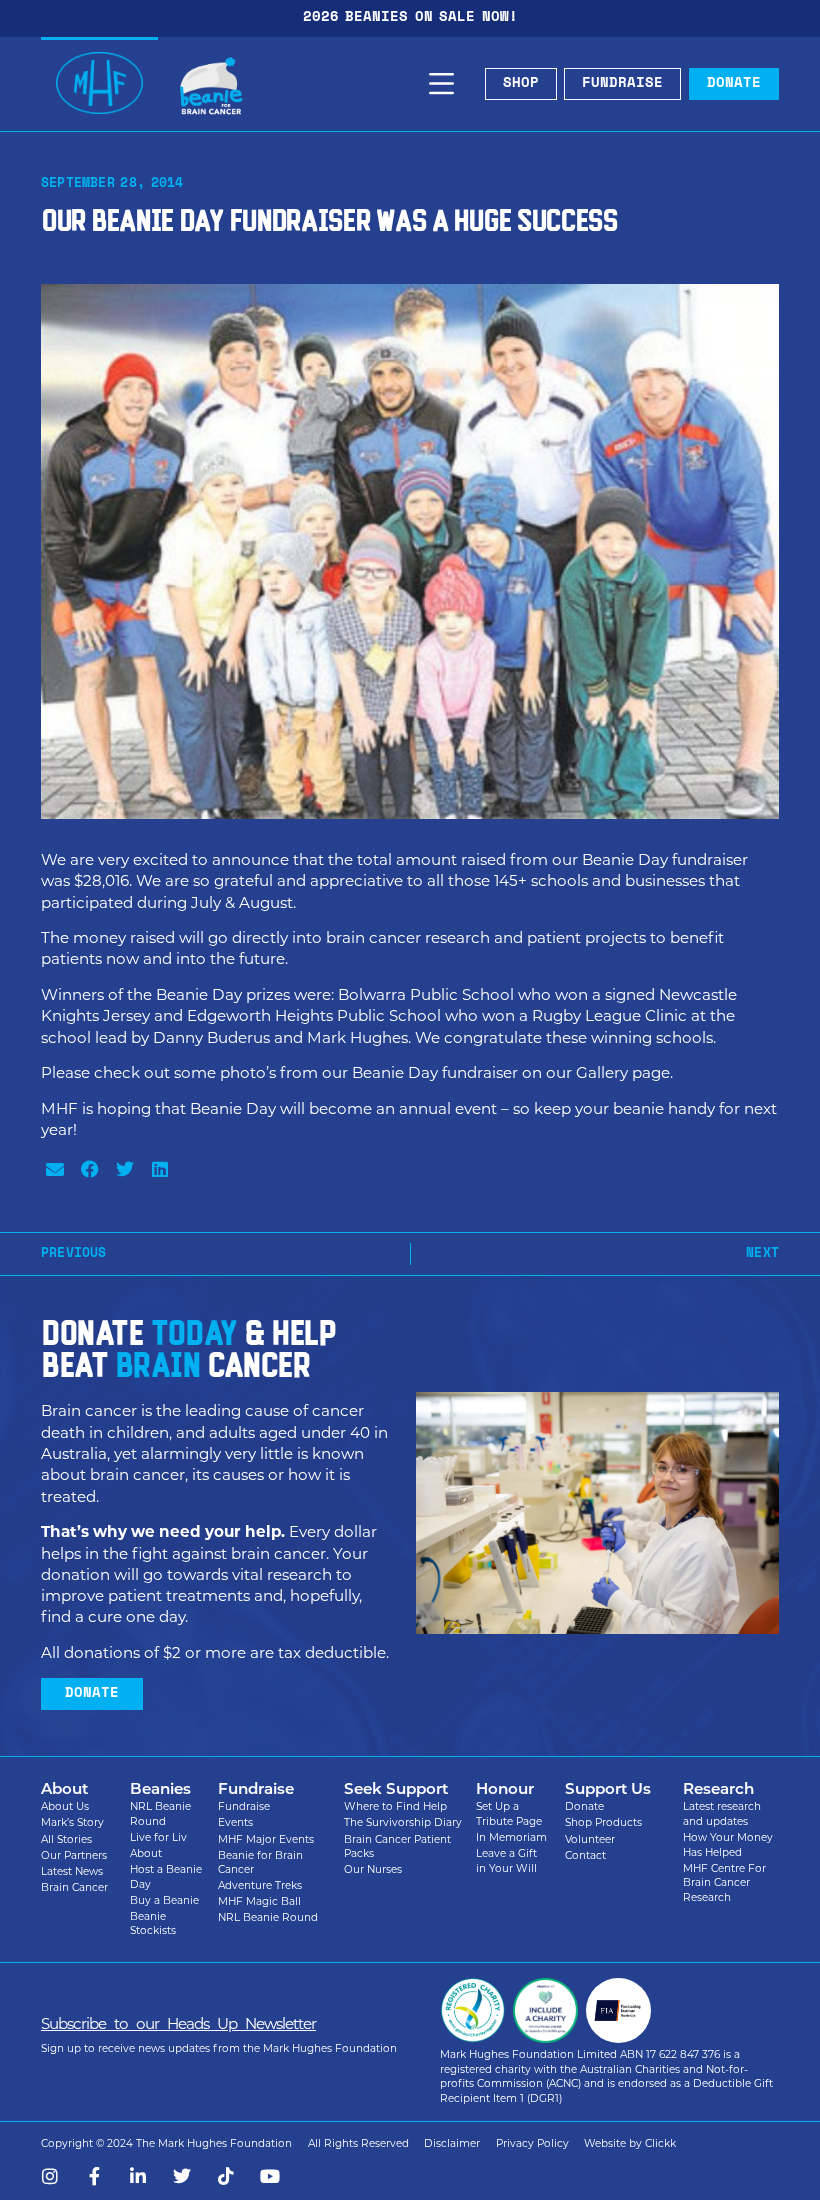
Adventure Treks (260, 1885)
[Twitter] (182, 2176)
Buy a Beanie (164, 1900)
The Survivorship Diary (403, 1822)
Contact (585, 1855)
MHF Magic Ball (259, 1901)
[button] (54, 1168)
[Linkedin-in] (138, 2176)
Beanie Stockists (153, 1924)
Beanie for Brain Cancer (260, 1863)
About (146, 1853)
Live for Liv (158, 1837)
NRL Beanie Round (160, 1814)
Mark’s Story (72, 1822)
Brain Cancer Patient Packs (397, 1847)
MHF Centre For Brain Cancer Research (724, 1883)
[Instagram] (50, 2176)
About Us (65, 1806)
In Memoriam (511, 1837)
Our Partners (74, 1855)
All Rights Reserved (358, 2143)
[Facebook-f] (94, 2176)
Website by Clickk (630, 2143)
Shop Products (603, 1822)
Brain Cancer (74, 1887)
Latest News (72, 1871)
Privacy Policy (532, 2143)
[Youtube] (270, 2176)
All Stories (66, 1839)
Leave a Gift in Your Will (506, 1861)
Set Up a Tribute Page (509, 1814)
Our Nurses (373, 1869)
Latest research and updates (722, 1814)
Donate (584, 1806)
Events (235, 1822)
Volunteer (590, 1839)
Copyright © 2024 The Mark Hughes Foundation (166, 2143)
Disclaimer (452, 2143)
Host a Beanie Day (166, 1877)
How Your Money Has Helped (728, 1845)
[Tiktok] (226, 2176)
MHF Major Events (266, 1839)
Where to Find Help (395, 1806)
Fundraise (244, 1806)
